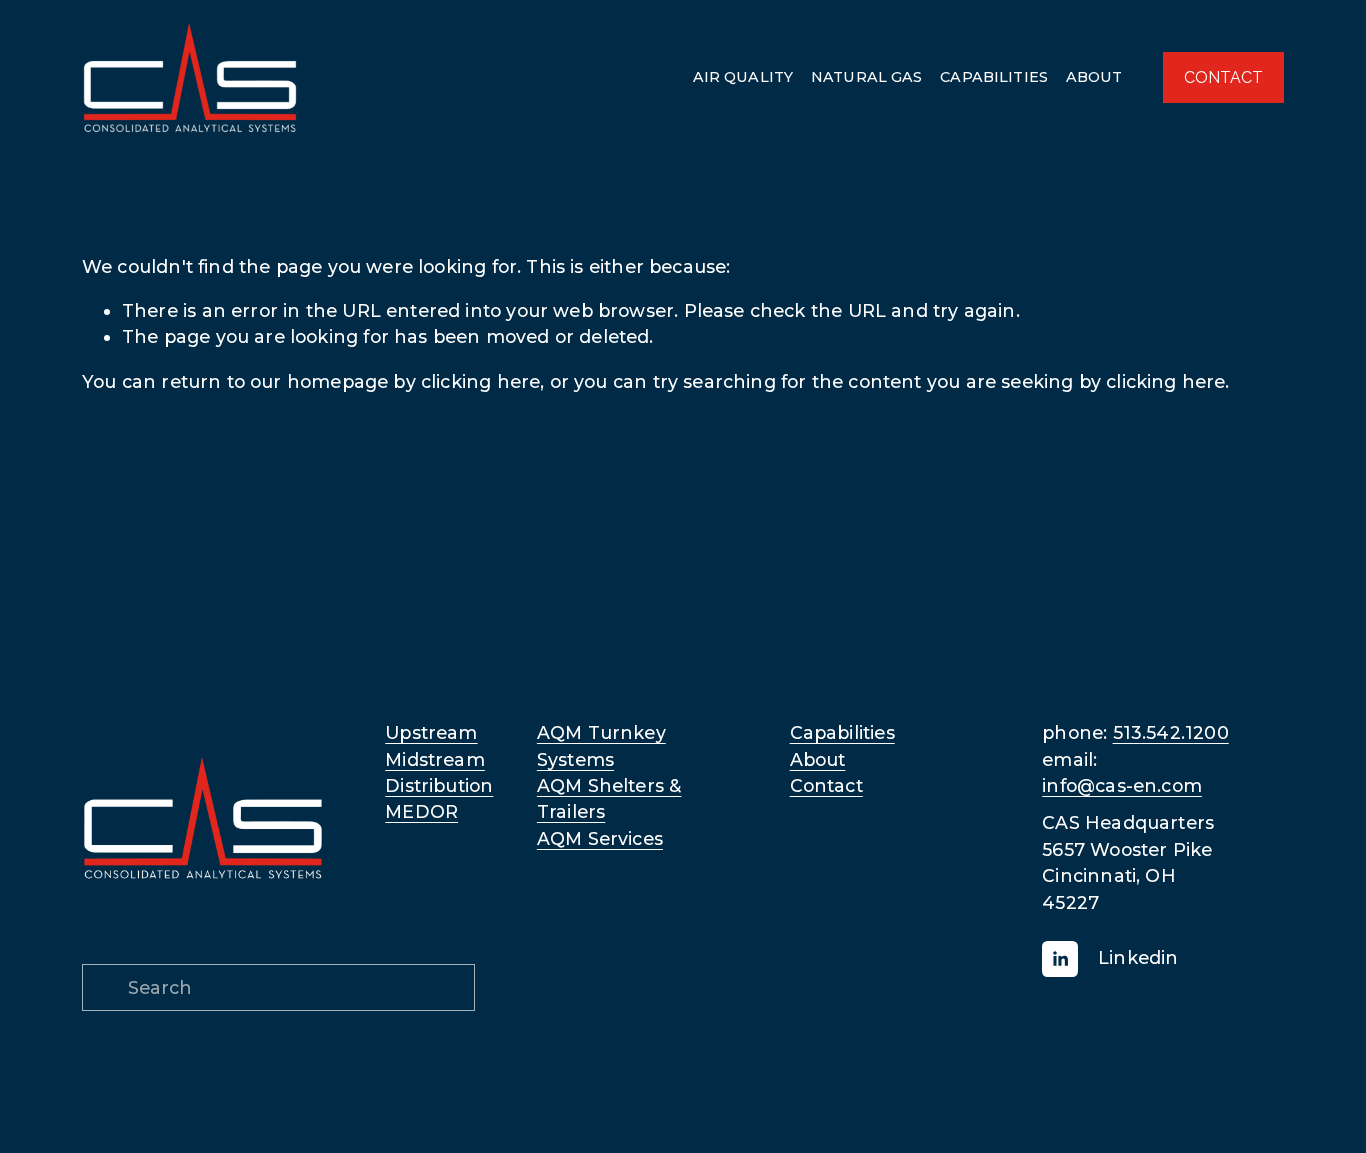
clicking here (480, 381)
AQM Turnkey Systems (601, 745)
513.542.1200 (1171, 732)
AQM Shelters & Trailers (609, 798)
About (818, 759)
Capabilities (842, 732)
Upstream (431, 732)
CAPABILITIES (994, 77)
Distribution (439, 785)
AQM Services (600, 838)
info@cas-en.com (1122, 785)
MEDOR (421, 811)
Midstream (435, 759)
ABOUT (1094, 77)
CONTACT (1223, 77)
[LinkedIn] (1060, 959)
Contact (826, 785)
